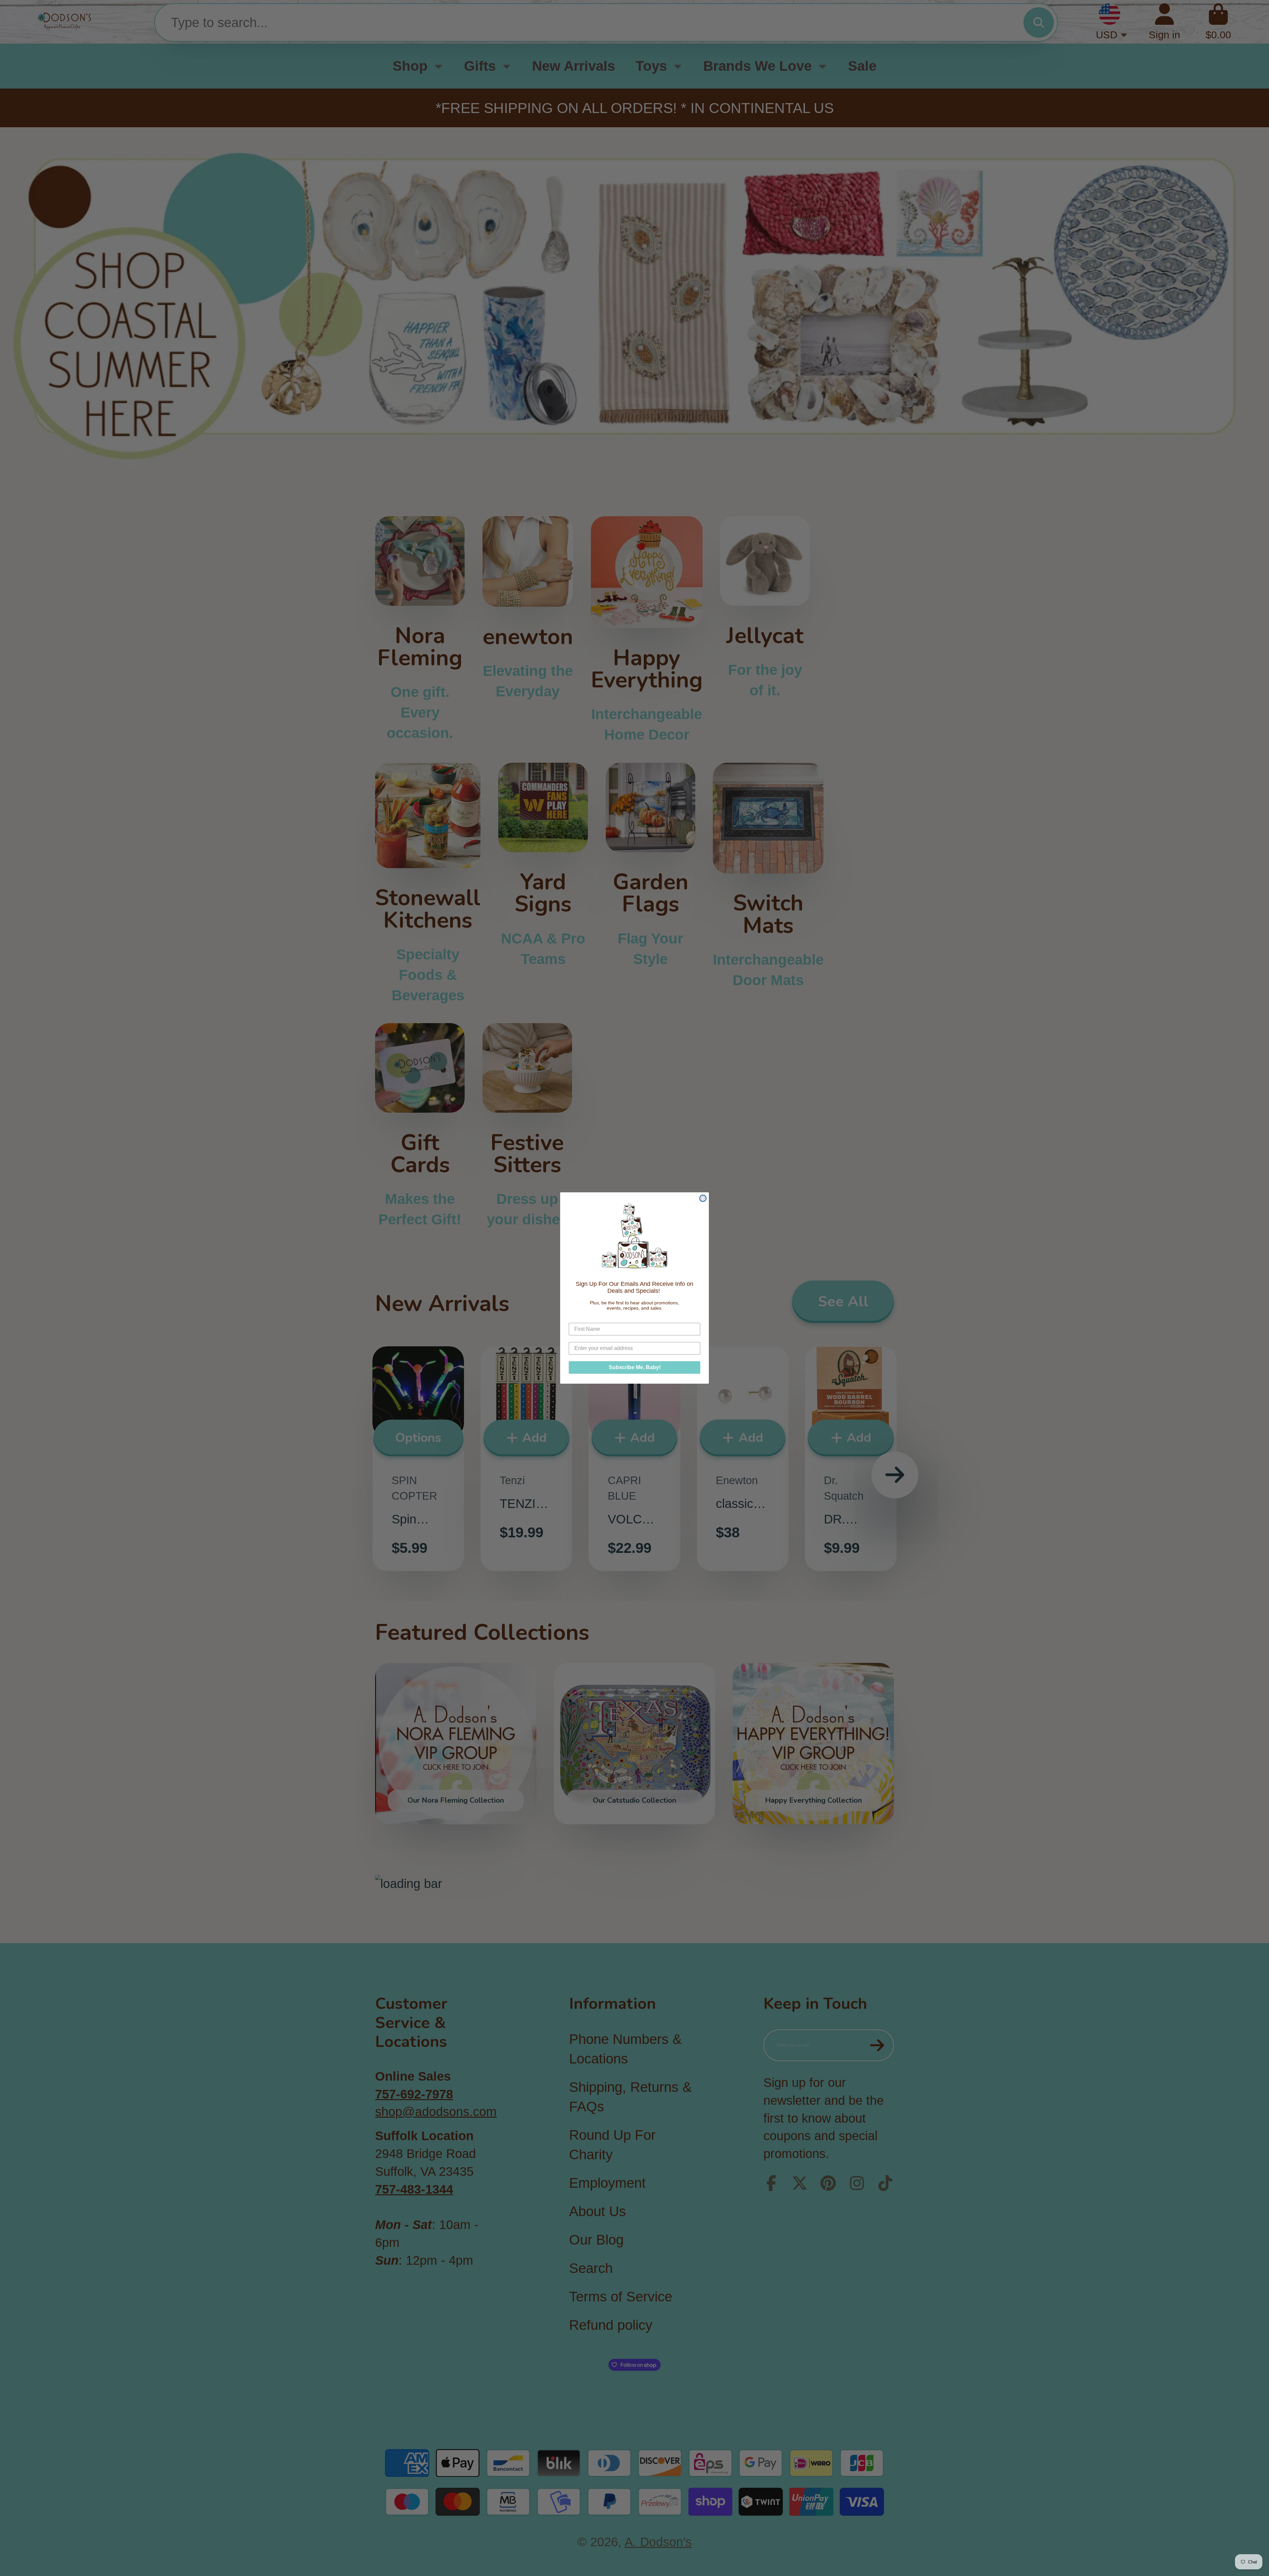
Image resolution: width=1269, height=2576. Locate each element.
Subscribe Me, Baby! (635, 1367)
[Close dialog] (703, 1198)
